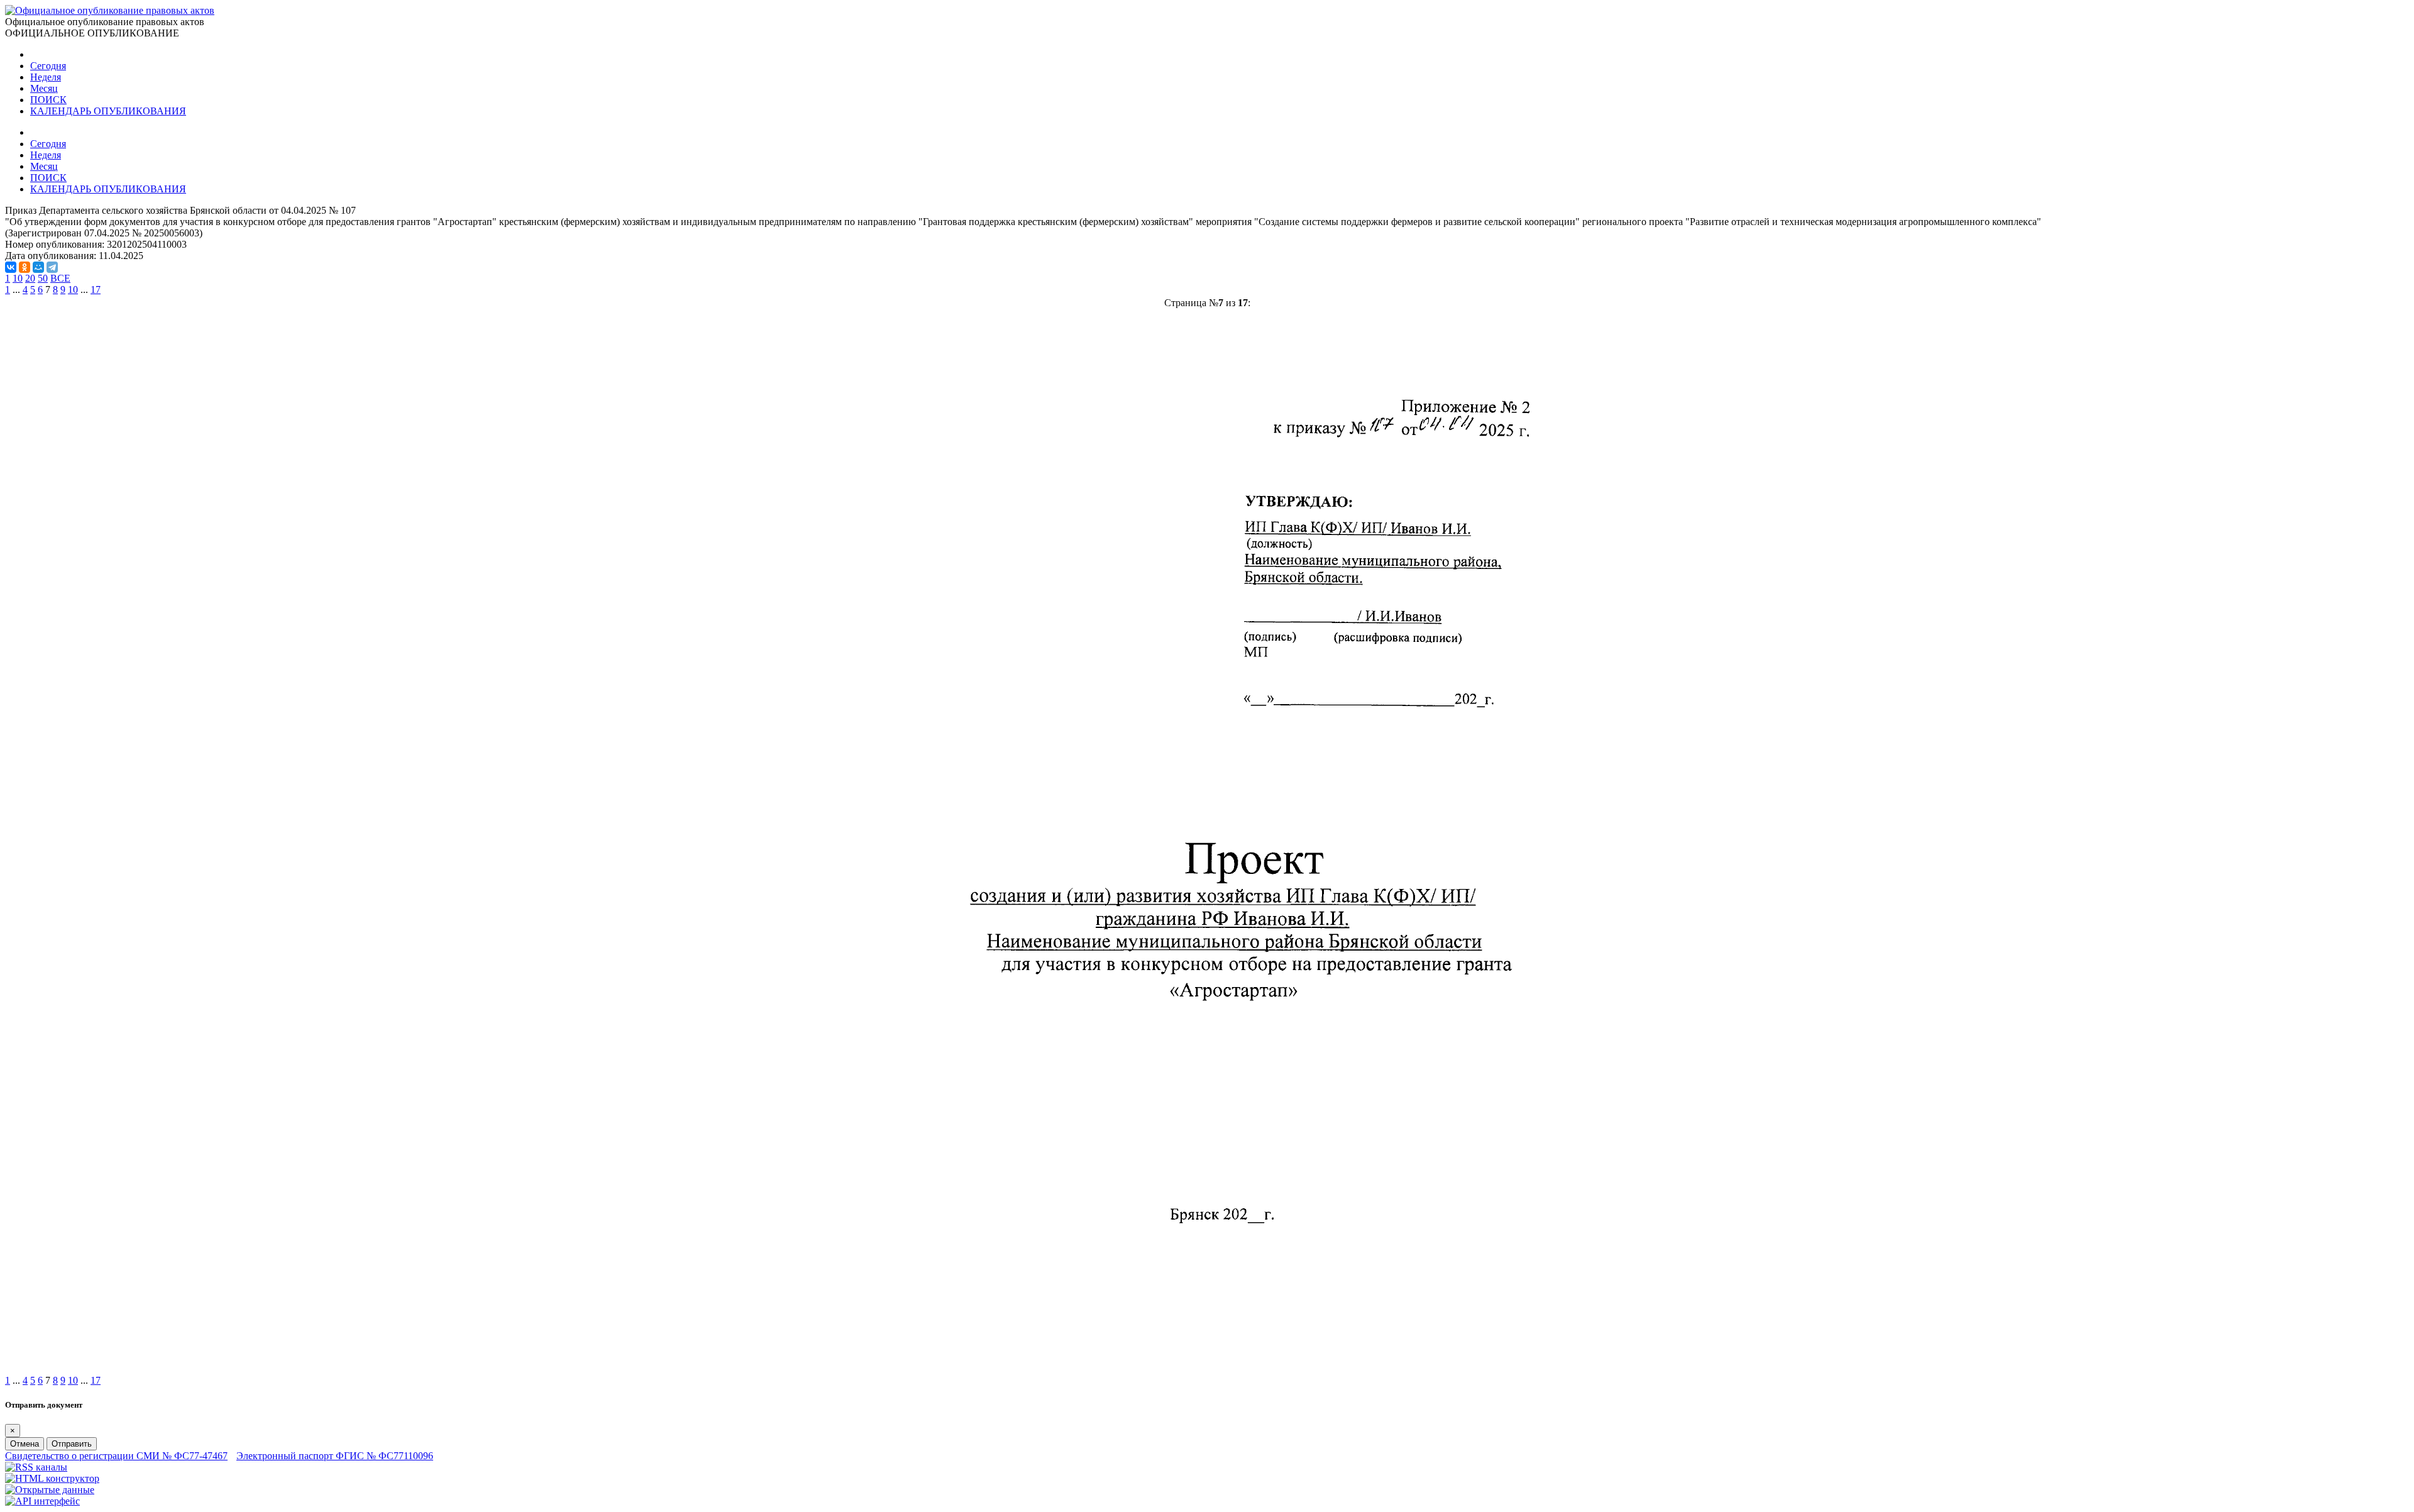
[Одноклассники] (25, 267)
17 (96, 290)
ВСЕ (60, 278)
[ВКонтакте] (11, 267)
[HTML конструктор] (52, 1478)
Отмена (25, 1444)
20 (30, 278)
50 (43, 278)
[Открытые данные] (50, 1490)
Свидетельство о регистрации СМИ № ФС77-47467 (116, 1456)
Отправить (72, 1444)
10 (18, 278)
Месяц (44, 88)
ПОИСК (48, 100)
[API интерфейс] (42, 1501)
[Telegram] (52, 267)
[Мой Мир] (38, 267)
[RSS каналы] (36, 1467)
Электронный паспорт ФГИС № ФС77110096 (335, 1456)
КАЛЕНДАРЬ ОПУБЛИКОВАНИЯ (108, 111)
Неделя (46, 77)
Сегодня (48, 66)
